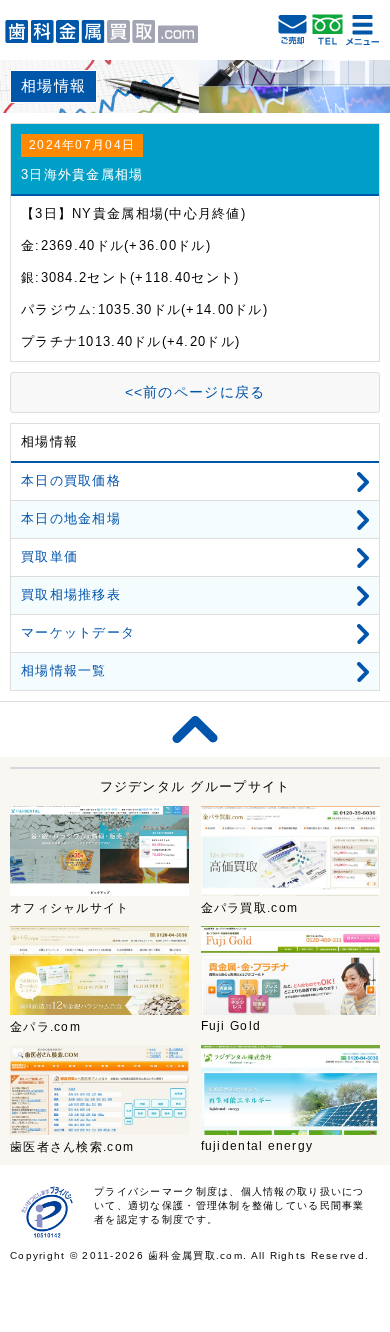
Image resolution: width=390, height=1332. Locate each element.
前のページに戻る (195, 392)
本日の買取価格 (71, 480)
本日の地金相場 (71, 518)
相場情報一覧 (64, 670)
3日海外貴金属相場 (82, 174)
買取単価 (49, 556)
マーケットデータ (78, 632)
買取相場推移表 (71, 594)
